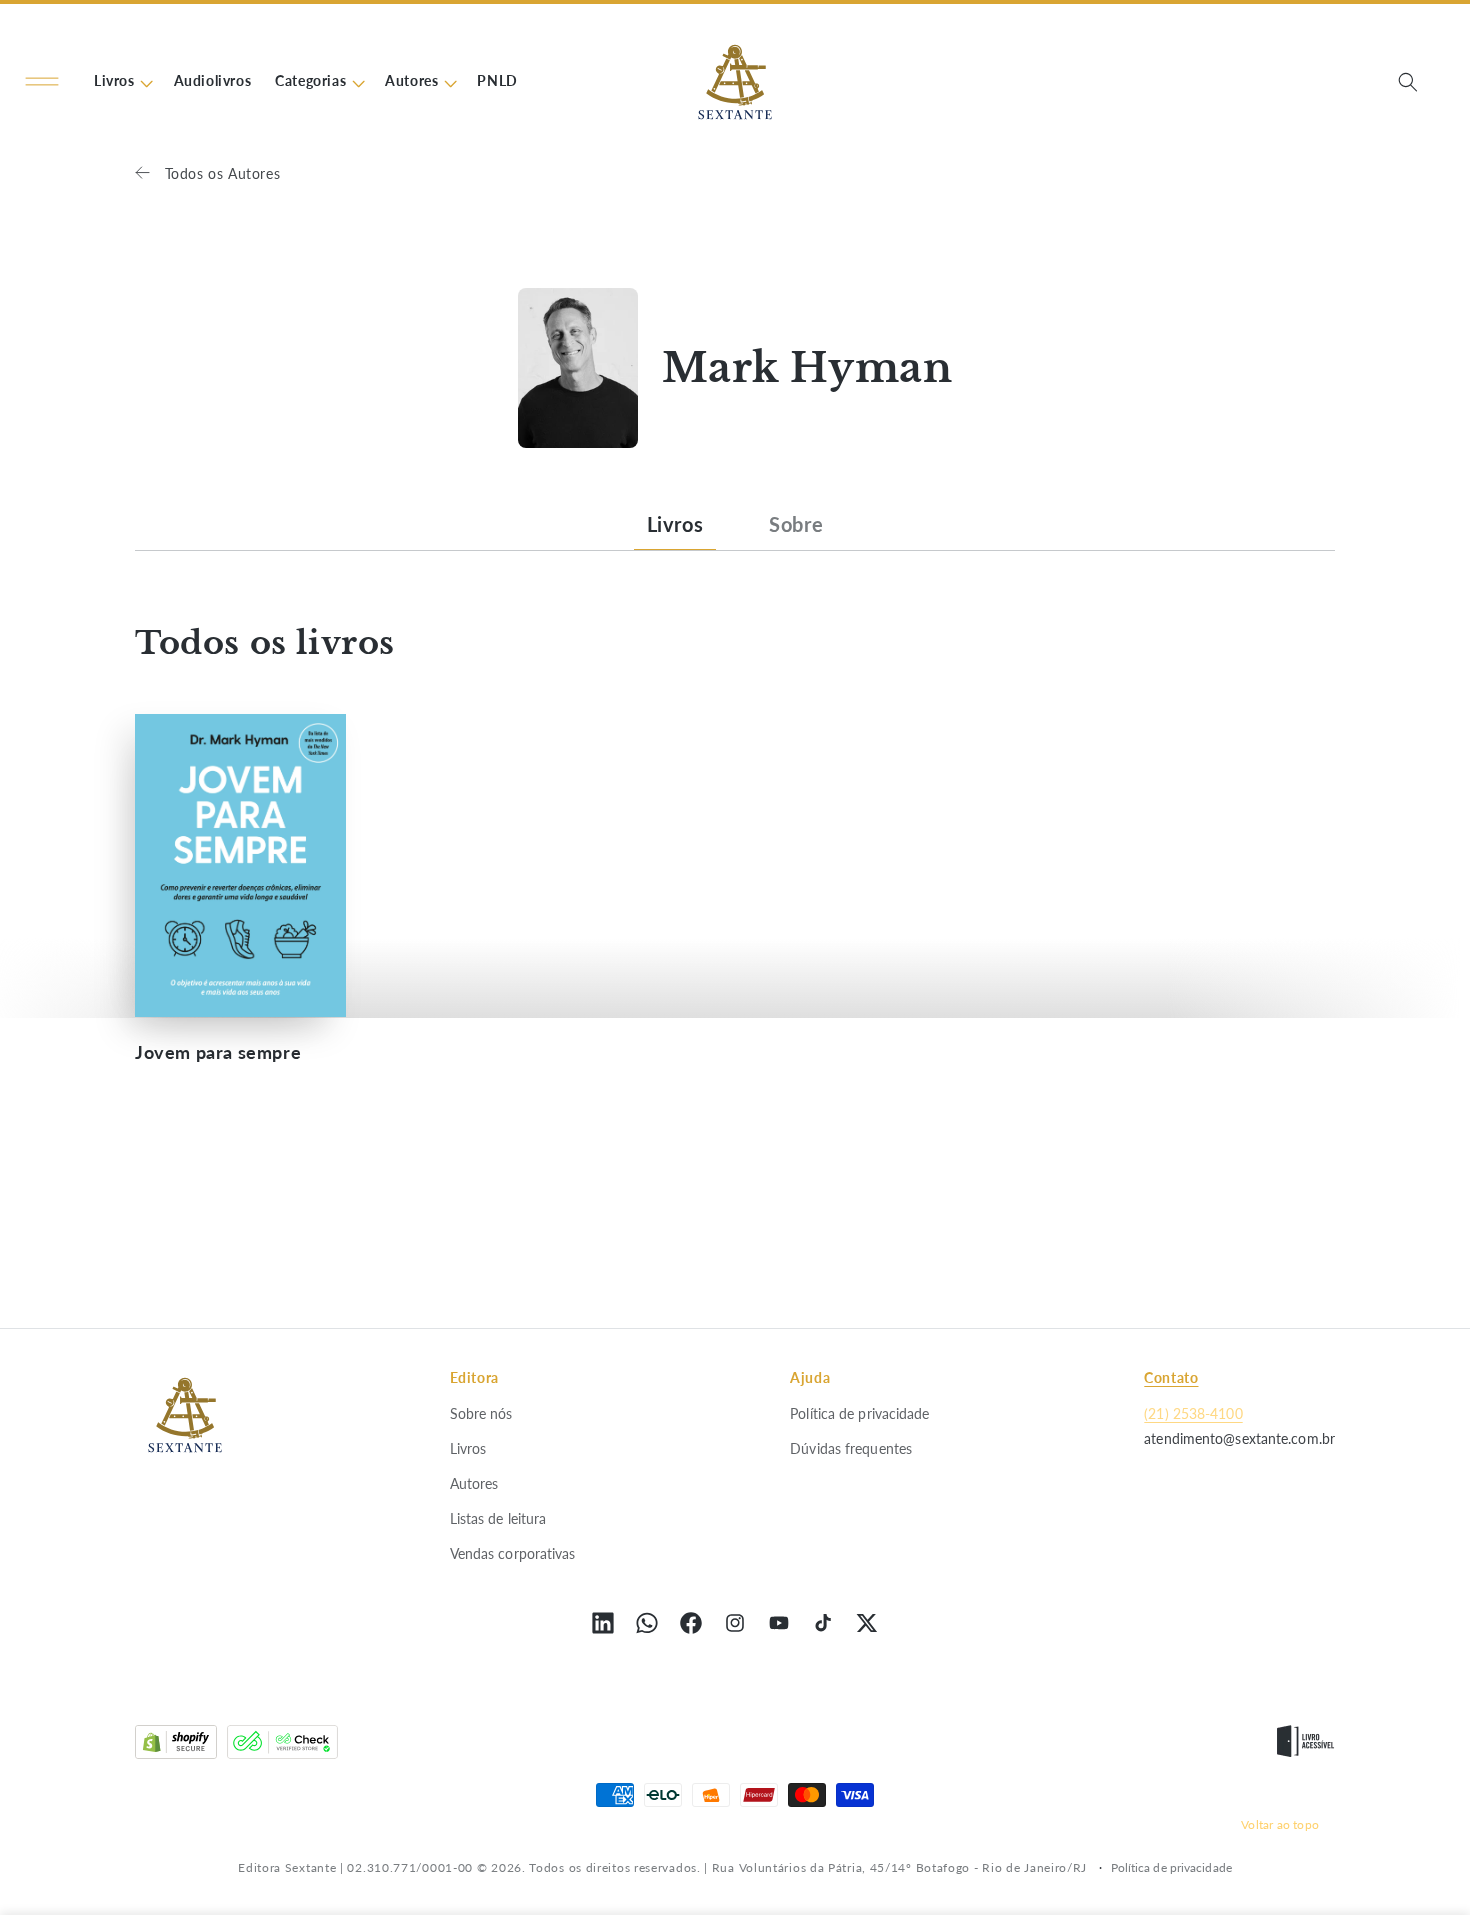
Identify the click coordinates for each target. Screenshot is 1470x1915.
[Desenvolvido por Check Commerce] (282, 1746)
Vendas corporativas (513, 1553)
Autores (474, 1482)
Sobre (796, 524)
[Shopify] (176, 1746)
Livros (675, 524)
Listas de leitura (498, 1517)
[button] (42, 82)
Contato (1171, 1377)
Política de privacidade (859, 1412)
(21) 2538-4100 (1193, 1412)
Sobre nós (481, 1412)
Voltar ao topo (1280, 1824)
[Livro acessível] (1305, 1746)
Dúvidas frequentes (851, 1447)
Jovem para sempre (218, 1052)
